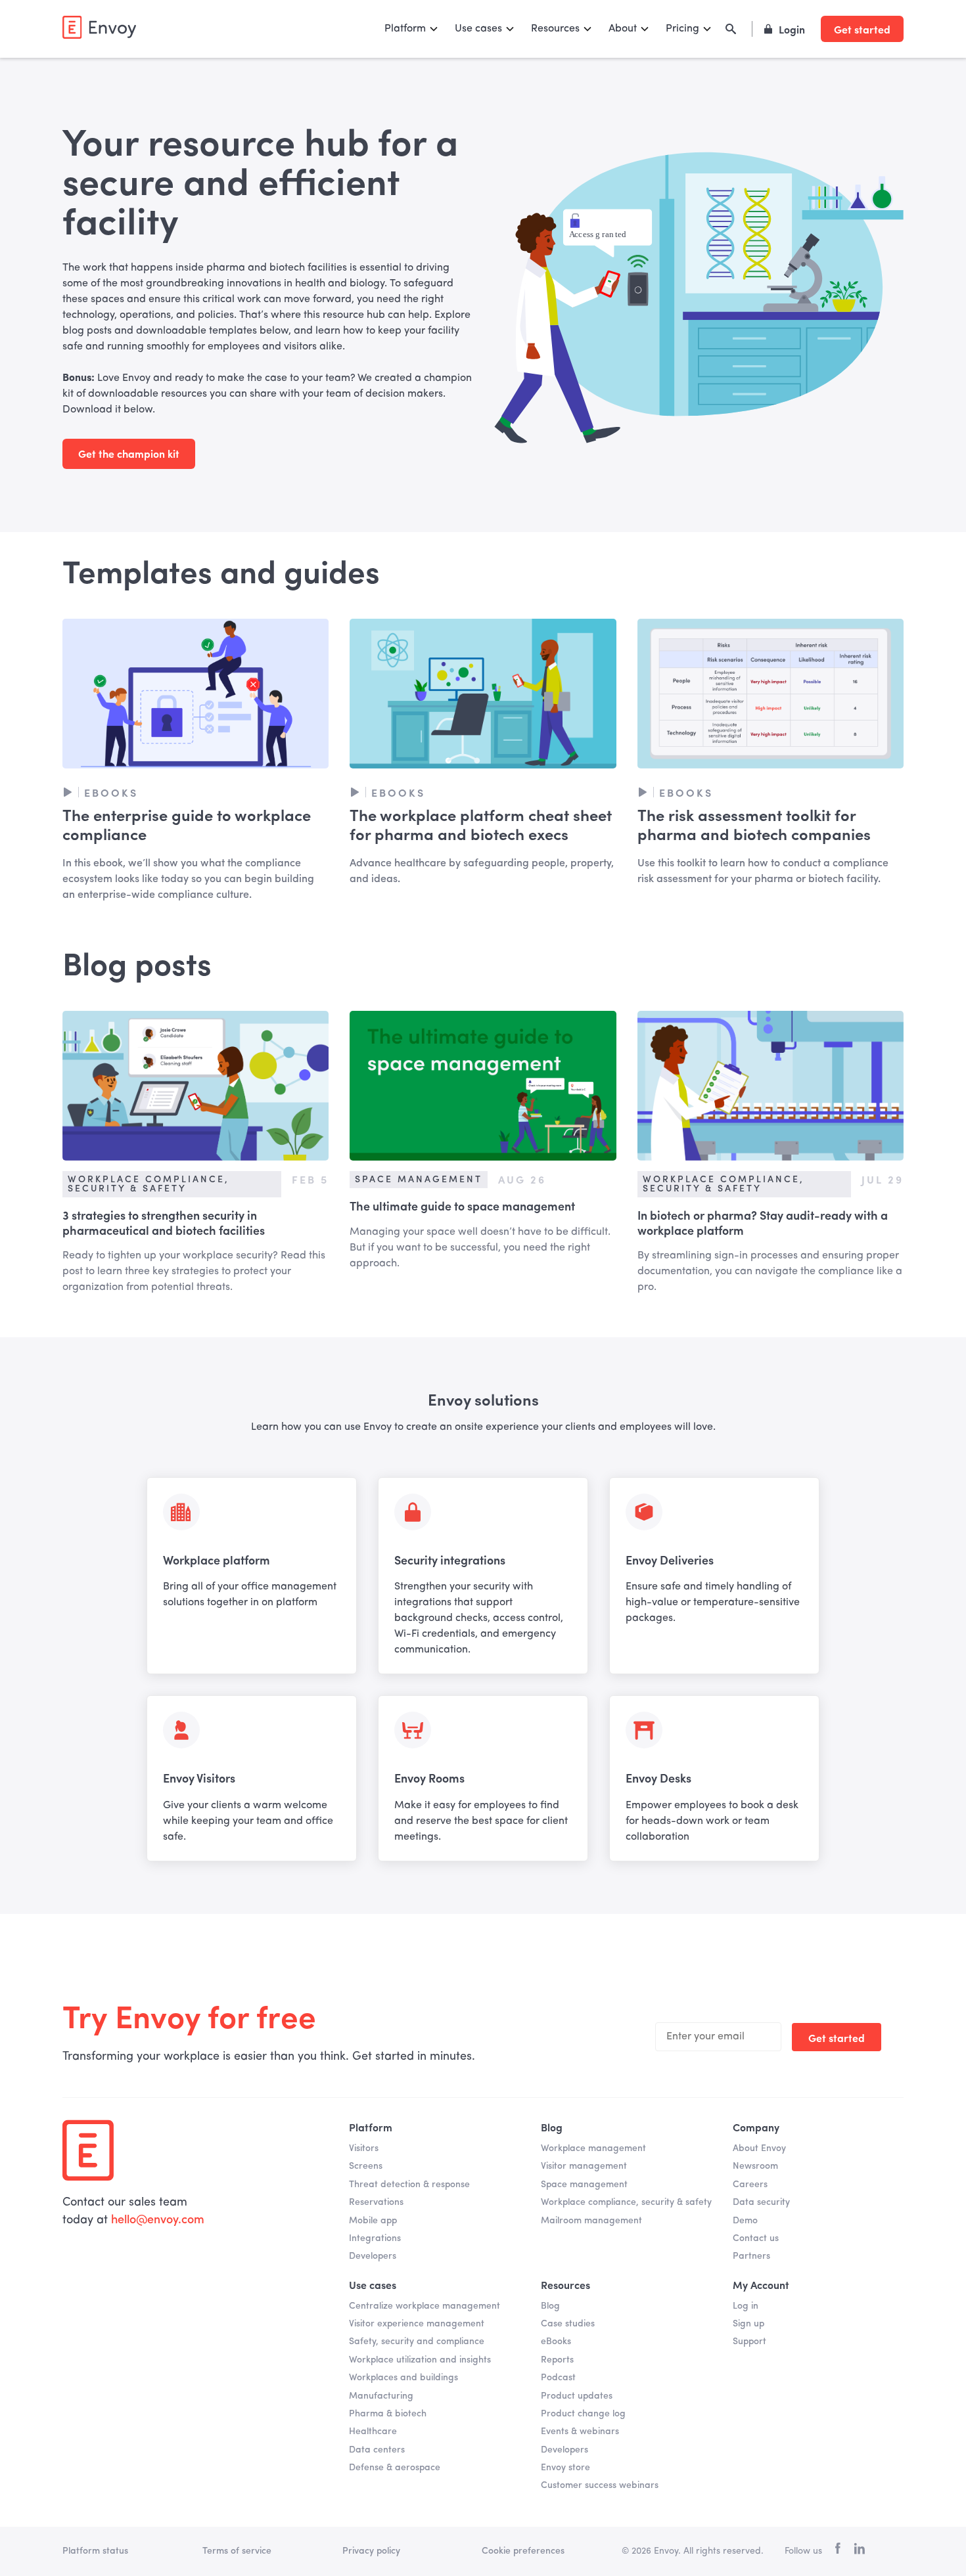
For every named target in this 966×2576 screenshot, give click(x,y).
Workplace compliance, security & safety (626, 2202)
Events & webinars (580, 2432)
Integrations (375, 2238)
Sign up (748, 2324)
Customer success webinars (600, 2485)
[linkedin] (859, 2551)
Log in (746, 2306)
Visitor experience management (417, 2324)
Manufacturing (381, 2396)
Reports (557, 2360)
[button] (412, 29)
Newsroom (755, 2166)
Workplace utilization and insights (420, 2360)
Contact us (756, 2238)
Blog (550, 2306)
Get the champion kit (129, 453)
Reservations (376, 2202)
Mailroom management (591, 2221)
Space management (584, 2185)
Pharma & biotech (388, 2414)
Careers (750, 2185)
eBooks (556, 2342)
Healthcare (373, 2432)
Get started (862, 29)
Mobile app (373, 2221)
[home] (99, 27)
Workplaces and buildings (403, 2378)
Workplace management (593, 2148)
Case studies (568, 2324)
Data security (761, 2202)
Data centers (377, 2450)
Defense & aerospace (395, 2468)
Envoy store (565, 2468)
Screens (366, 2166)
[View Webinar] (195, 694)
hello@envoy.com (158, 2220)
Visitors (364, 2148)
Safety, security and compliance (417, 2342)
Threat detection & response (409, 2185)
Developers (373, 2256)
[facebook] (838, 2551)
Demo (745, 2221)
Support (749, 2342)
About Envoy (759, 2148)
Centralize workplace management (425, 2306)
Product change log (583, 2414)
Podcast (558, 2378)
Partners (751, 2256)
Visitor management (584, 2166)
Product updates (577, 2396)
